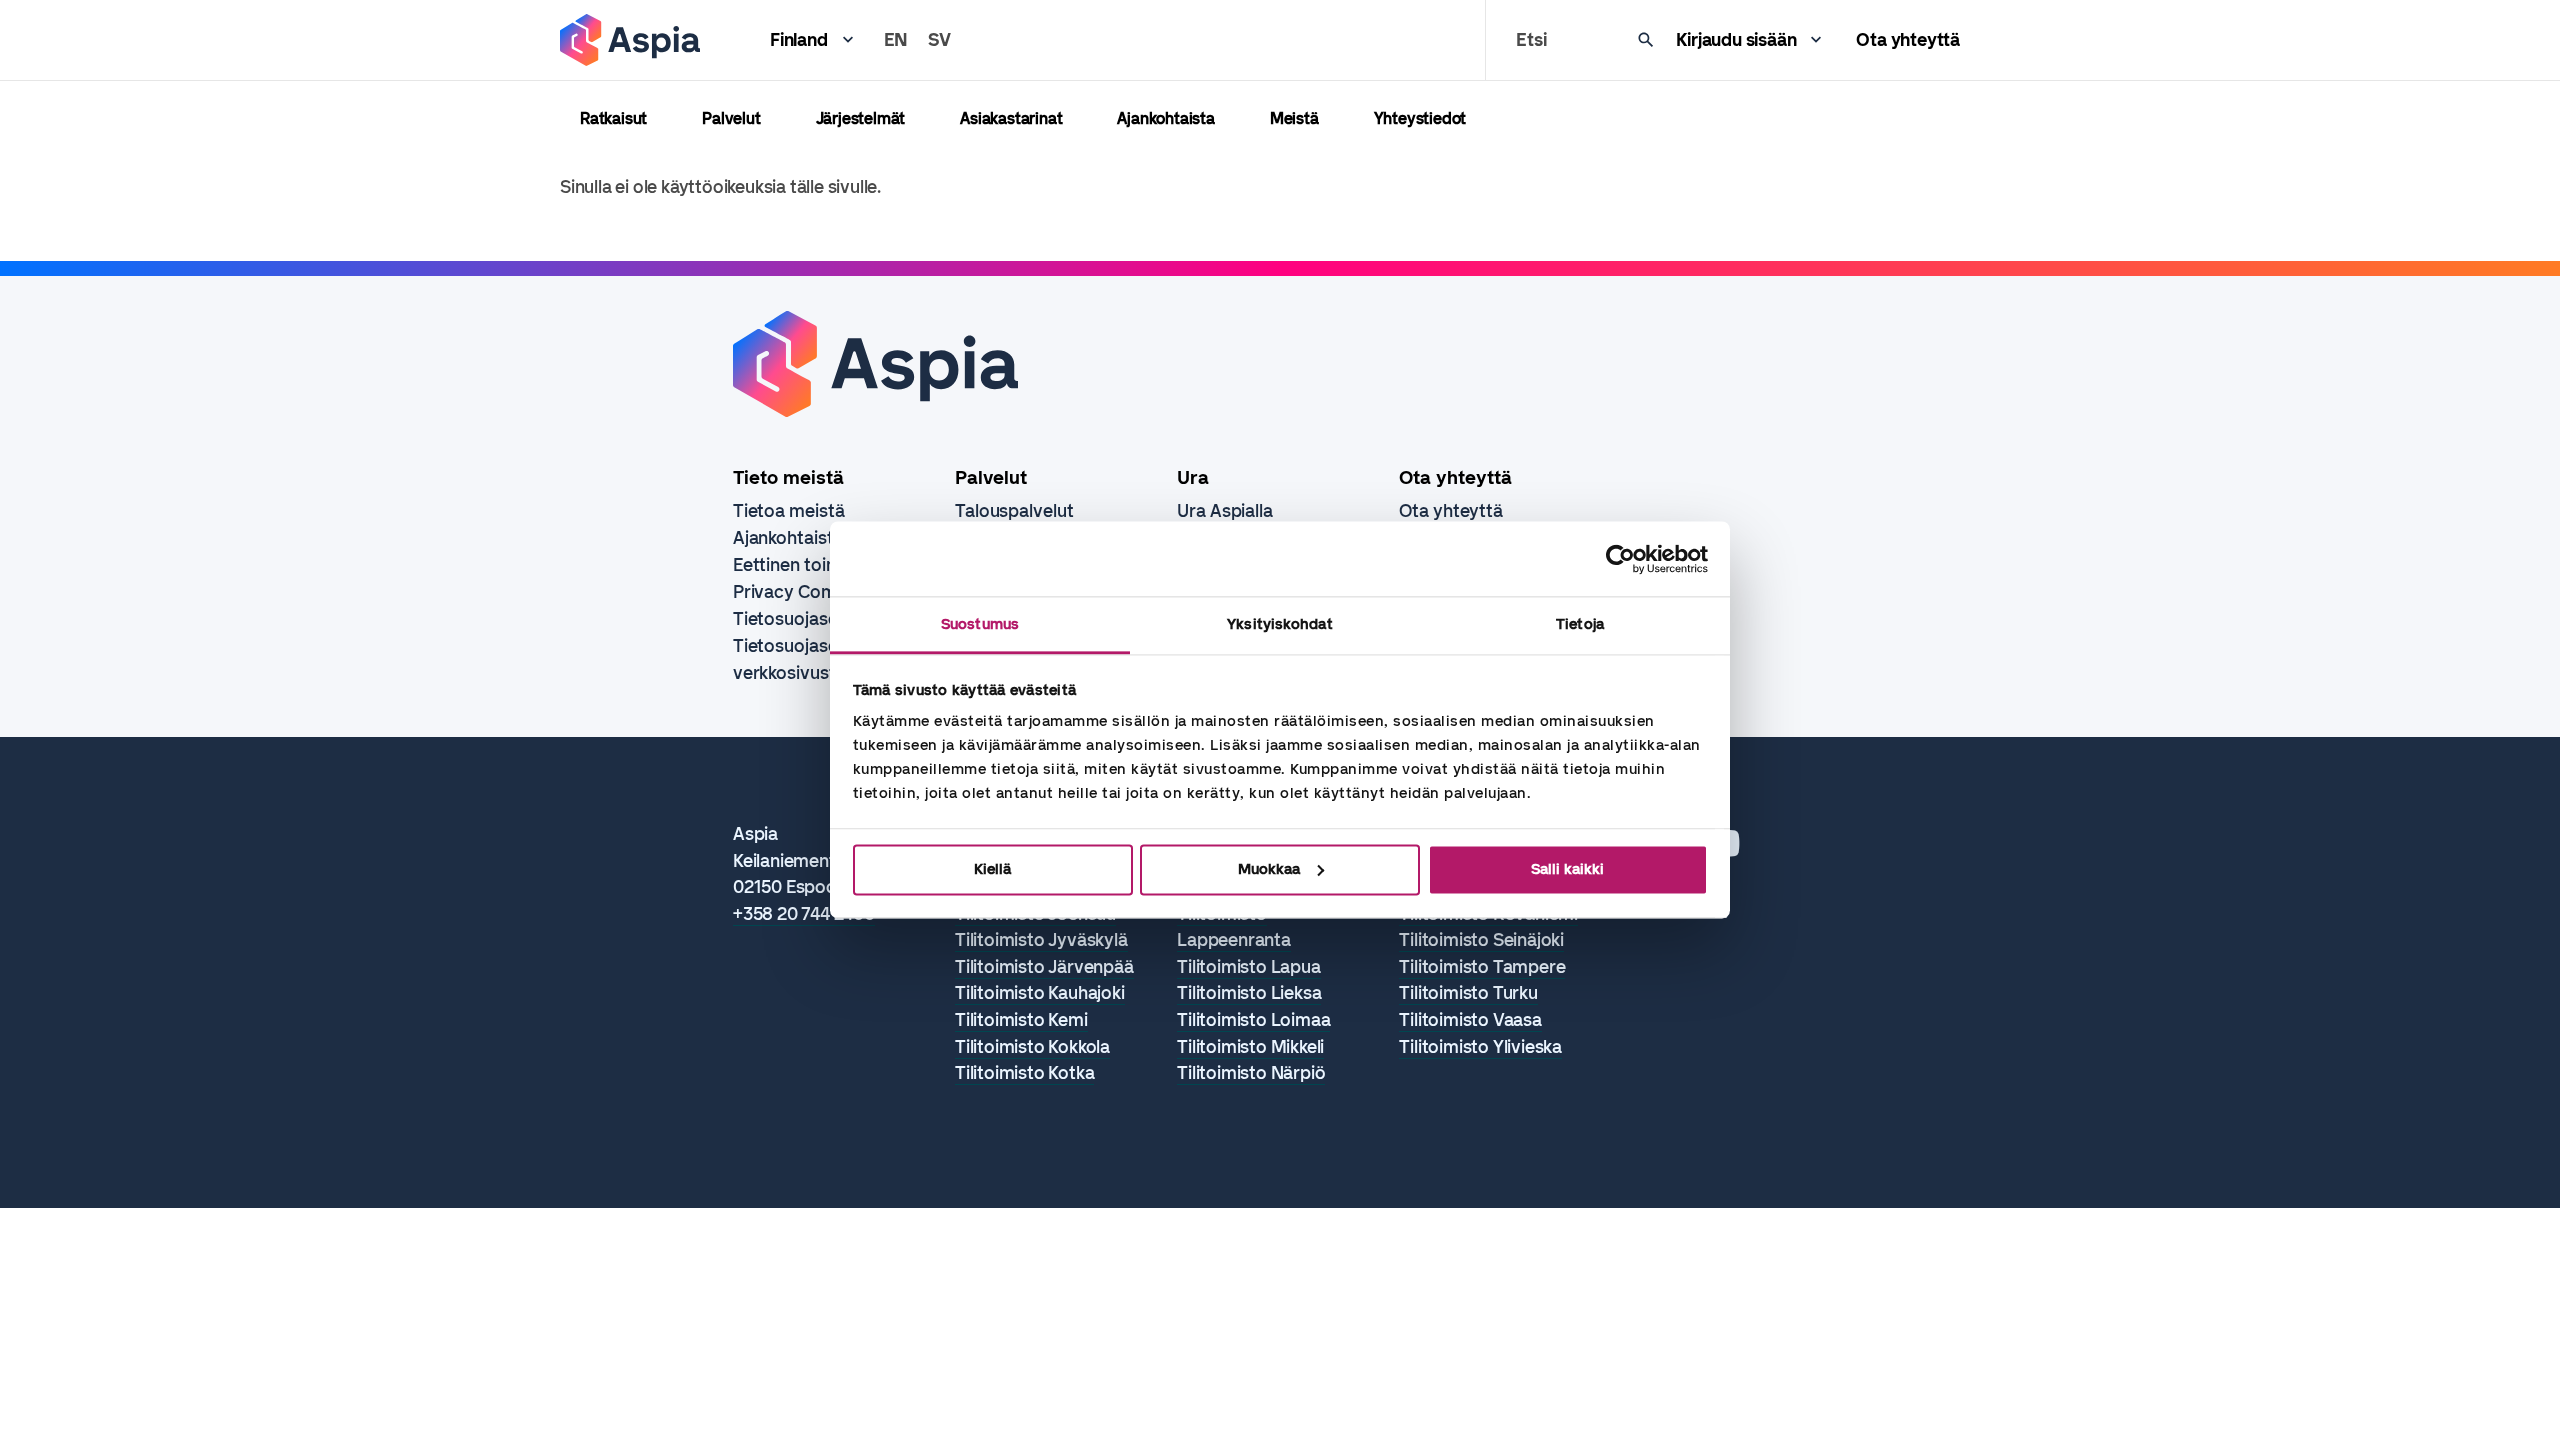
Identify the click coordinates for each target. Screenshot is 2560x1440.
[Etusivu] (630, 40)
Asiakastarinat (1011, 118)
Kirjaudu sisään (1736, 40)
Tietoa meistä (789, 511)
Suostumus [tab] (980, 624)
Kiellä (992, 869)
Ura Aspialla (1225, 511)
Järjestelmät (861, 118)
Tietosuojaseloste (805, 619)
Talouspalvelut (1014, 511)
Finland (799, 40)
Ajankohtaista (1165, 118)
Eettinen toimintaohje (820, 565)
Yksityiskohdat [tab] (1279, 624)
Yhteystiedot (1420, 118)
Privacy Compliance (814, 592)
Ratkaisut (613, 118)
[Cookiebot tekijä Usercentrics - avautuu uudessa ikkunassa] (1620, 559)
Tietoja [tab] (1580, 624)
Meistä (1294, 118)
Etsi (1531, 40)
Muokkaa (1269, 869)
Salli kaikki (1567, 869)
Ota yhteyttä (1908, 40)
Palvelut (731, 118)
